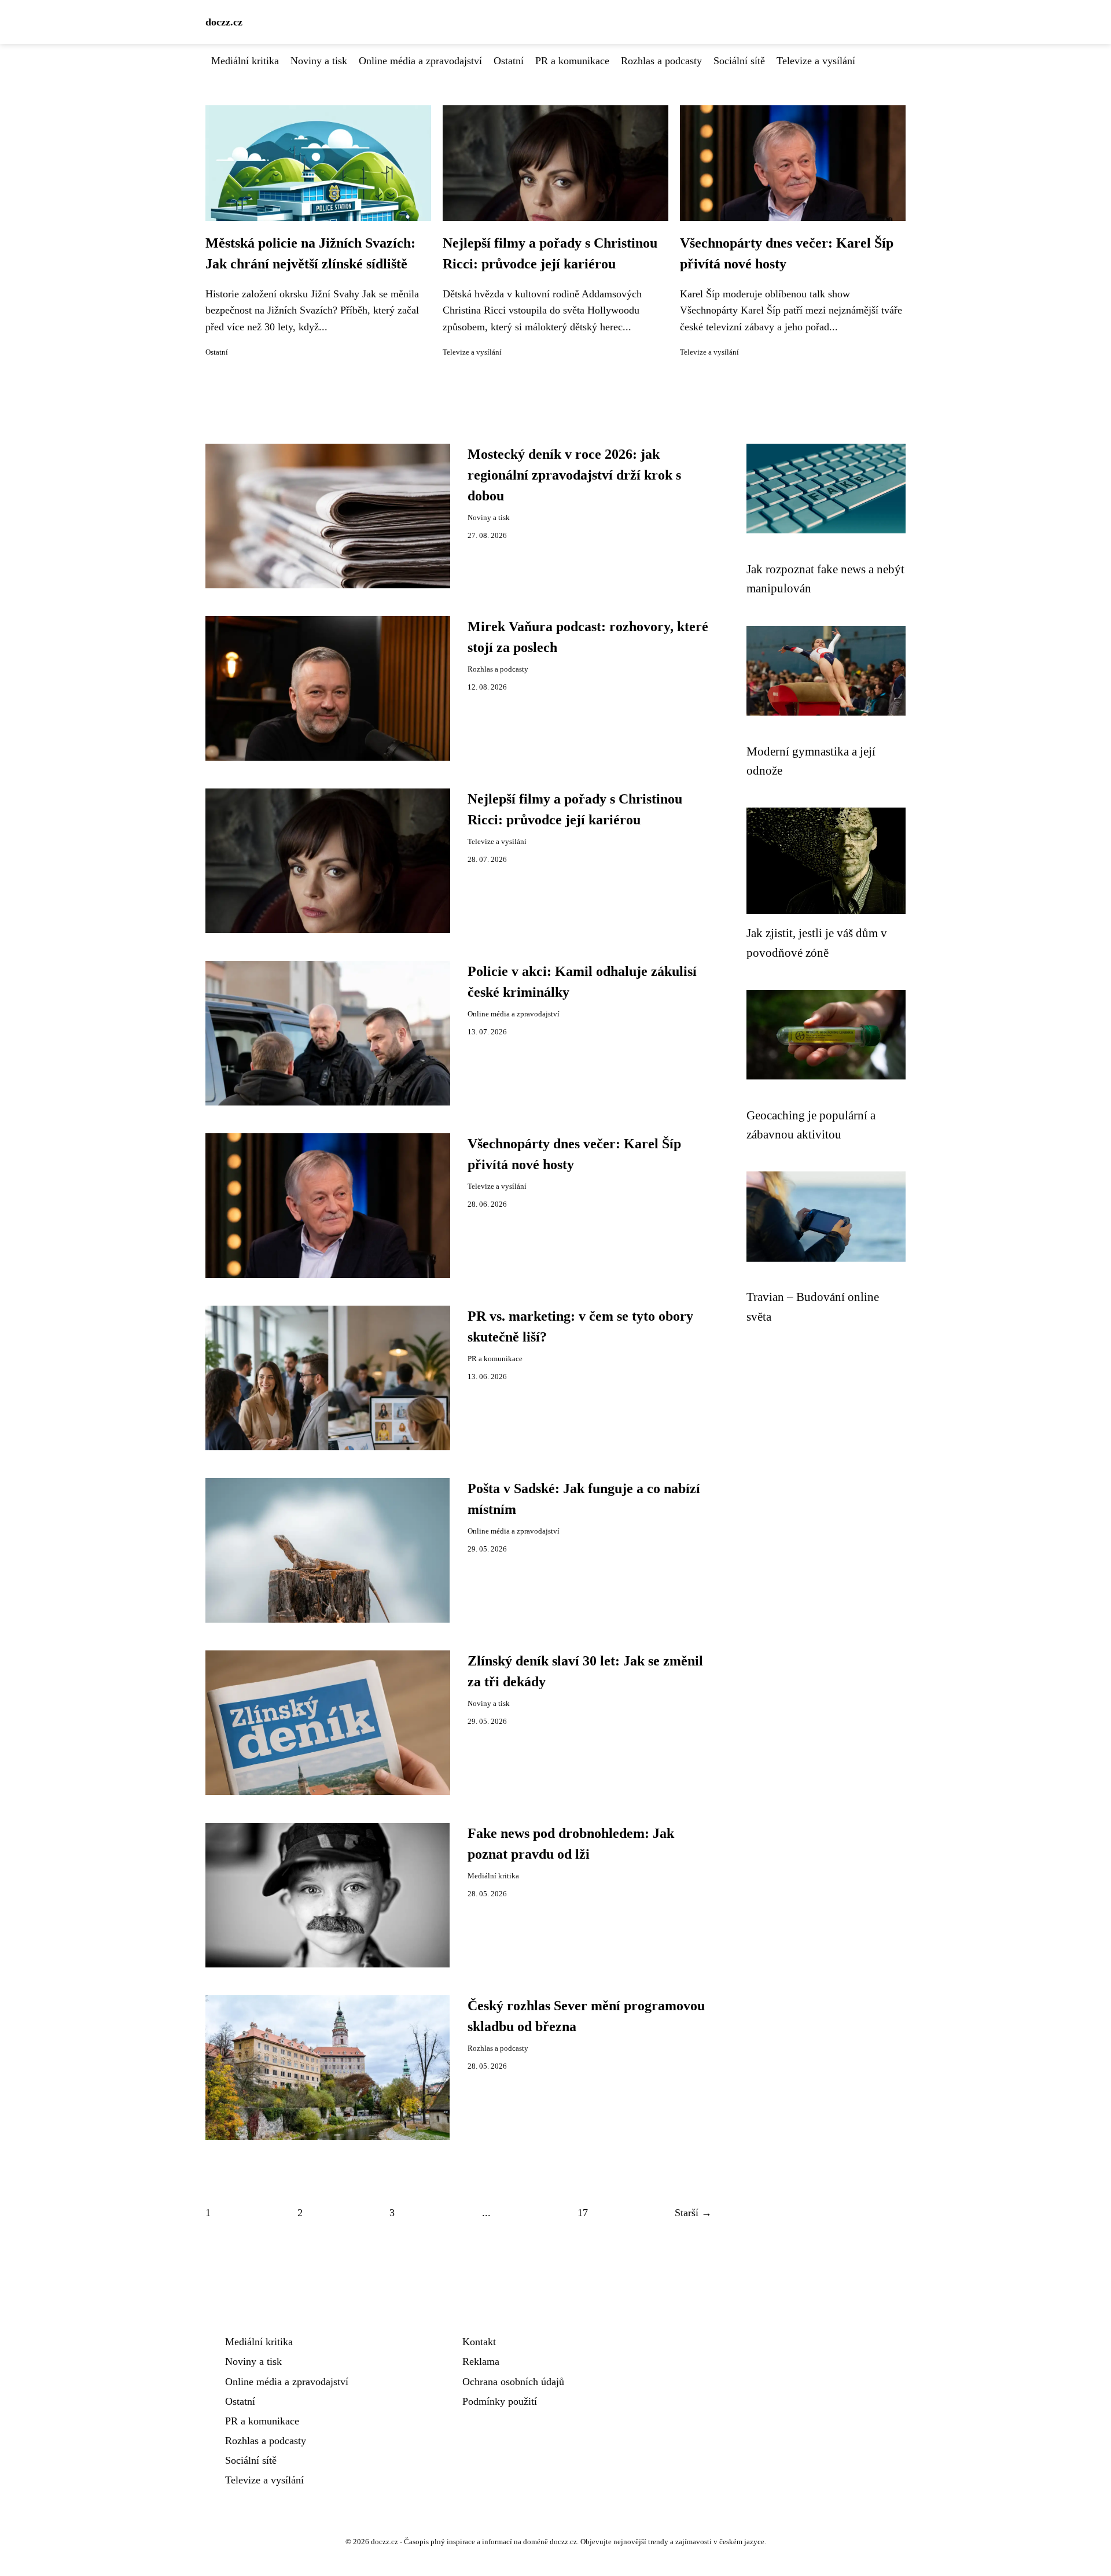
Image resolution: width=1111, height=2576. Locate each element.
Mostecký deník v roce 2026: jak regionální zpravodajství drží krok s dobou (574, 475)
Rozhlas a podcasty (661, 61)
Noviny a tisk (319, 61)
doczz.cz (224, 22)
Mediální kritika (245, 61)
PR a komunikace (572, 61)
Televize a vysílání (816, 61)
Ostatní (509, 61)
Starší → (693, 2213)
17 (583, 2213)
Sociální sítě (739, 61)
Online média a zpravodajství (420, 61)
